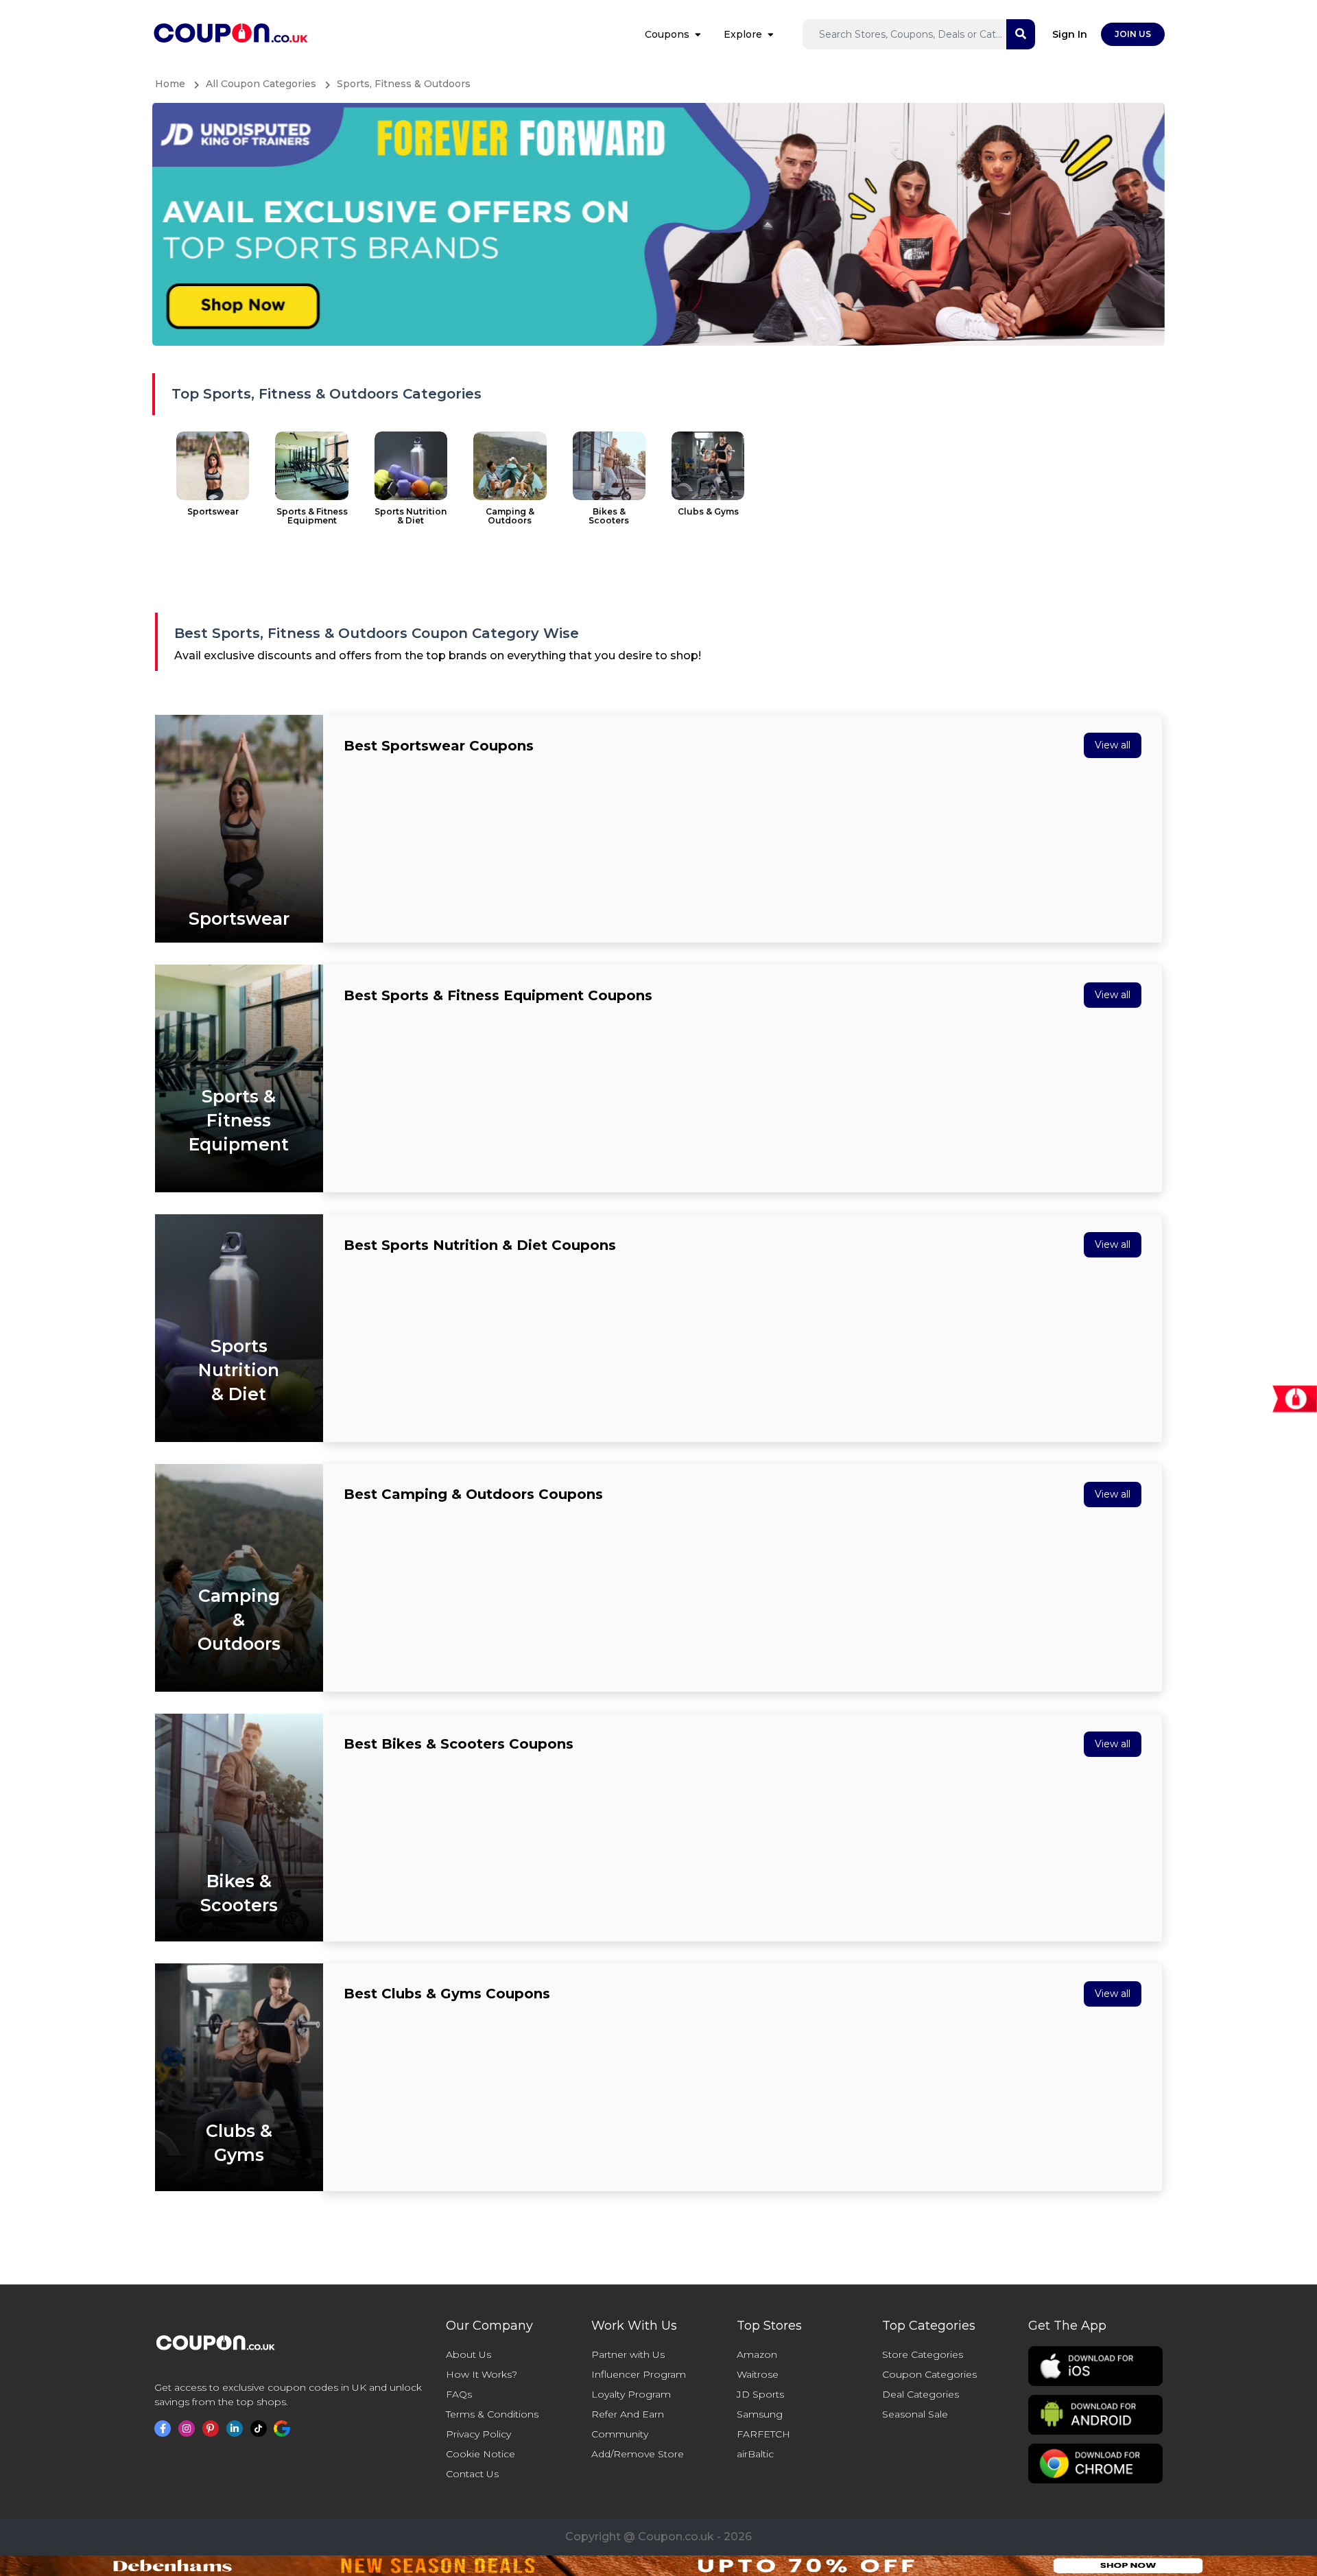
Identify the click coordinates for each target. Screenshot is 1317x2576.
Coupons (667, 34)
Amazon (757, 2354)
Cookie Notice (480, 2454)
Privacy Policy (478, 2434)
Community (620, 2434)
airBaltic (755, 2454)
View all (1113, 745)
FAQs (459, 2394)
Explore (743, 34)
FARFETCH (763, 2434)
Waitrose (758, 2374)
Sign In (1070, 34)
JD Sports (760, 2394)
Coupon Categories (929, 2374)
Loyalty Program (631, 2394)
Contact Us (472, 2474)
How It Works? (482, 2374)
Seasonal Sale (915, 2414)
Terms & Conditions (492, 2414)
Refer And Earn (628, 2414)
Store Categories (923, 2354)
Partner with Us (628, 2354)
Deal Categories (921, 2394)
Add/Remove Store (638, 2454)
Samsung (760, 2414)
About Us (468, 2354)
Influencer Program (639, 2374)
